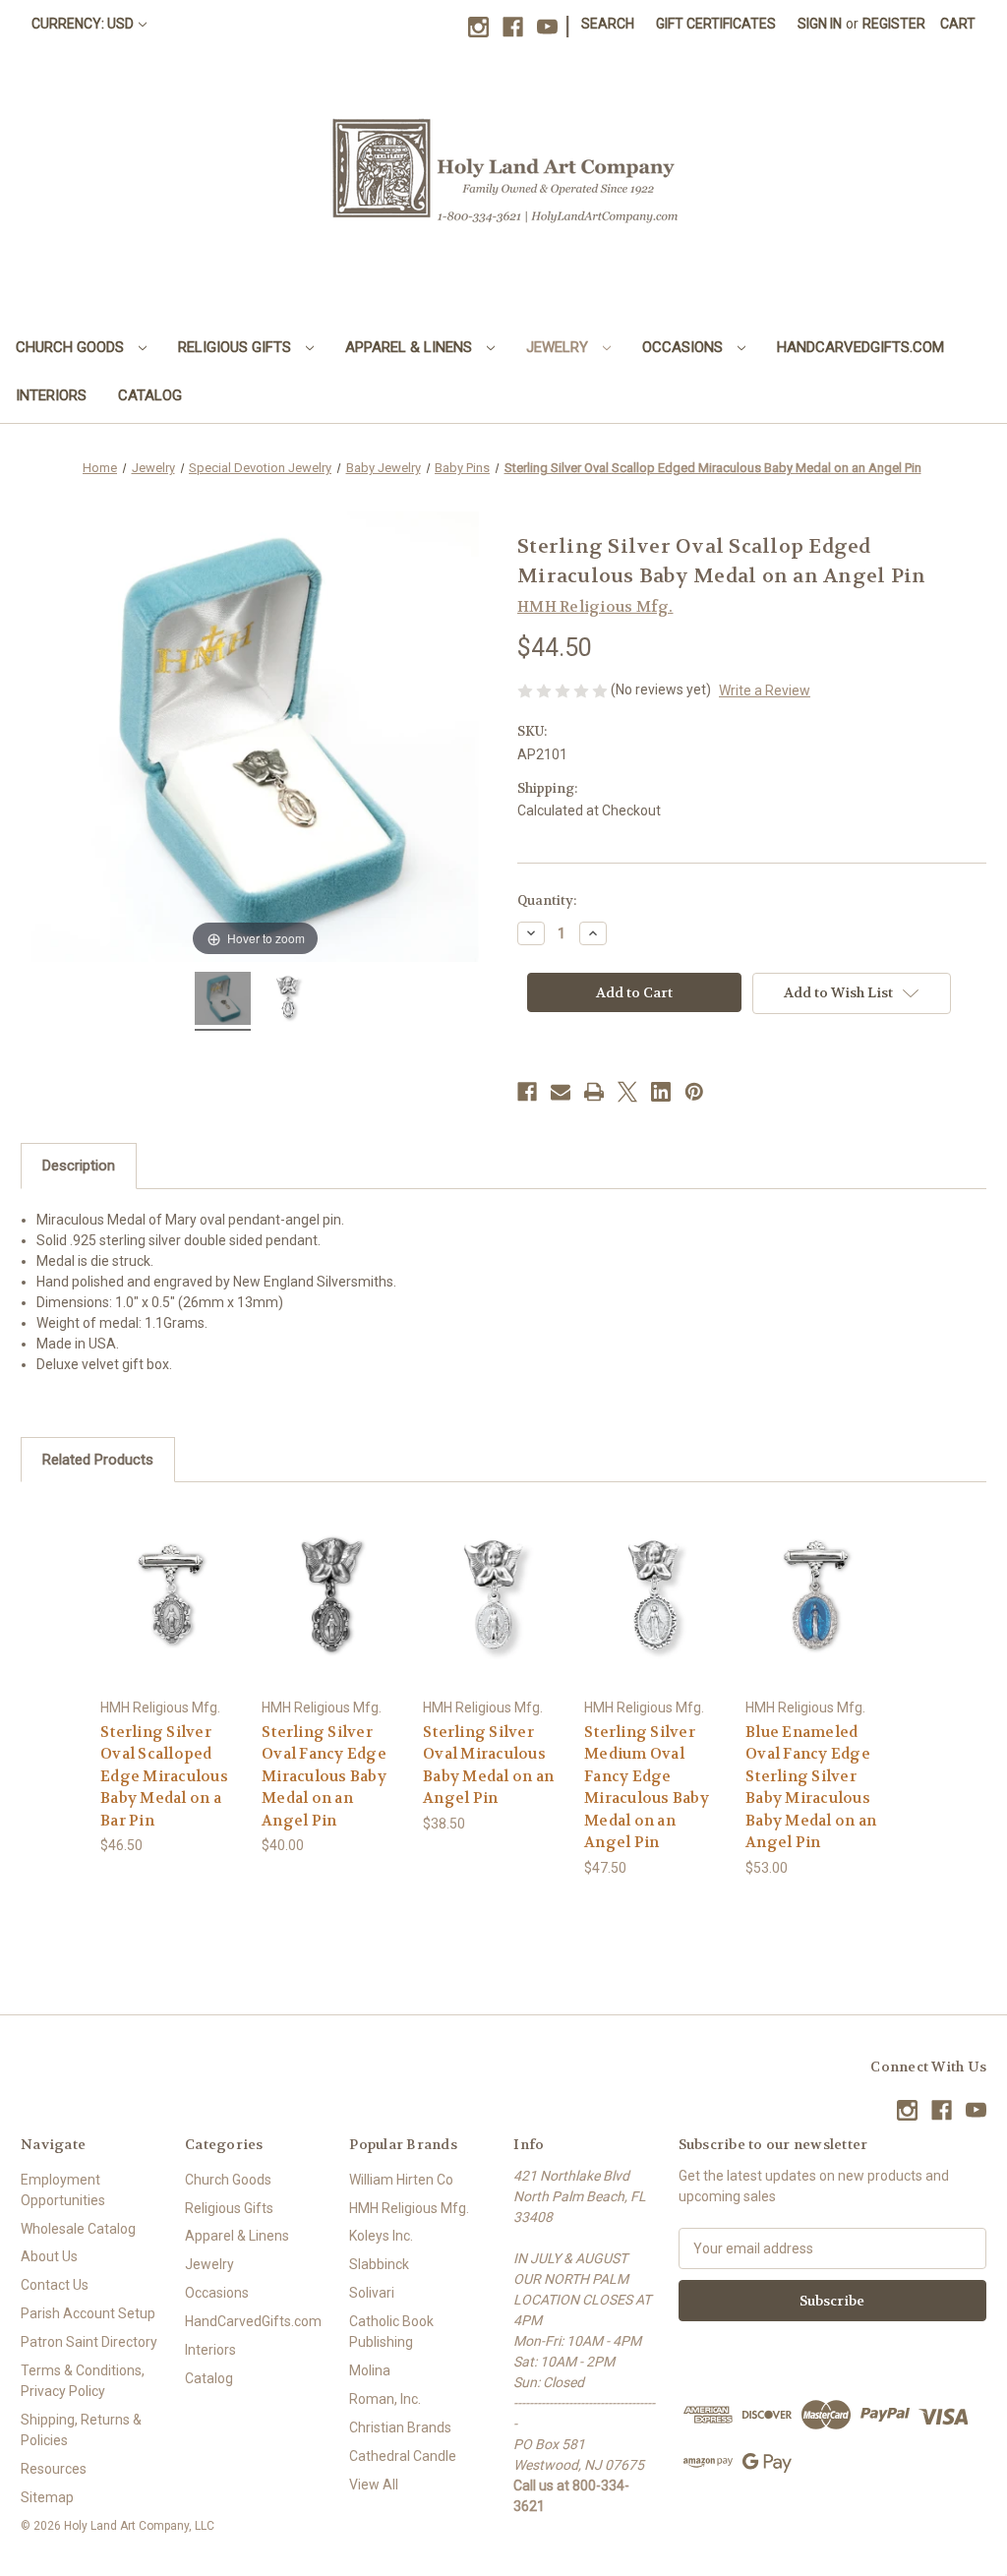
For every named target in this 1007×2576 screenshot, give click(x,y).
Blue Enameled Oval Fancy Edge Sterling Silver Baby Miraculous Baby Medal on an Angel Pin (811, 1788)
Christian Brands (400, 2427)
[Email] (561, 1092)
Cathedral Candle (403, 2456)
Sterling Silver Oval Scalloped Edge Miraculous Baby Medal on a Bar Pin (164, 1776)
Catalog (150, 395)
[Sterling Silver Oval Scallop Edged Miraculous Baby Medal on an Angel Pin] (222, 1001)
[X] (627, 1092)
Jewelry (559, 347)
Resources (54, 2469)
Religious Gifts (237, 347)
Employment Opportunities (63, 2190)
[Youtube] (547, 27)
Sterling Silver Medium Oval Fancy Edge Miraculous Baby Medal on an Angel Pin (647, 1788)
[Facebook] (513, 27)
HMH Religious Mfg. (409, 2208)
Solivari (372, 2293)
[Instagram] (478, 27)
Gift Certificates (716, 24)
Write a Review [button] (765, 690)
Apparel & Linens (411, 347)
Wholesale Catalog (78, 2229)
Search (608, 24)
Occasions (684, 347)
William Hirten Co (401, 2180)
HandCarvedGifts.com (860, 347)
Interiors (51, 395)
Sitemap (47, 2497)
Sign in (820, 24)
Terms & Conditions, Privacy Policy (83, 2381)
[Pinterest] (694, 1092)
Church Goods (72, 347)
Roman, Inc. (385, 2399)
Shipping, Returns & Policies (81, 2430)
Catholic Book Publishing (391, 2332)
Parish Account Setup (88, 2313)
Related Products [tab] (98, 1460)
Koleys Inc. (381, 2236)
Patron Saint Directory (89, 2342)
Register (894, 24)
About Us (49, 2256)
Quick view (170, 1577)
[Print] (594, 1092)
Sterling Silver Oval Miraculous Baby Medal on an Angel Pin (488, 1766)
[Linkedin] (661, 1092)
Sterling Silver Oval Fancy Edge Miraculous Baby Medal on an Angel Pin (324, 1776)
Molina (370, 2370)
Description (79, 1166)
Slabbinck (379, 2264)
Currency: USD (83, 24)
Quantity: (547, 900)
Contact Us (55, 2285)
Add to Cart (171, 1612)
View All (374, 2485)
